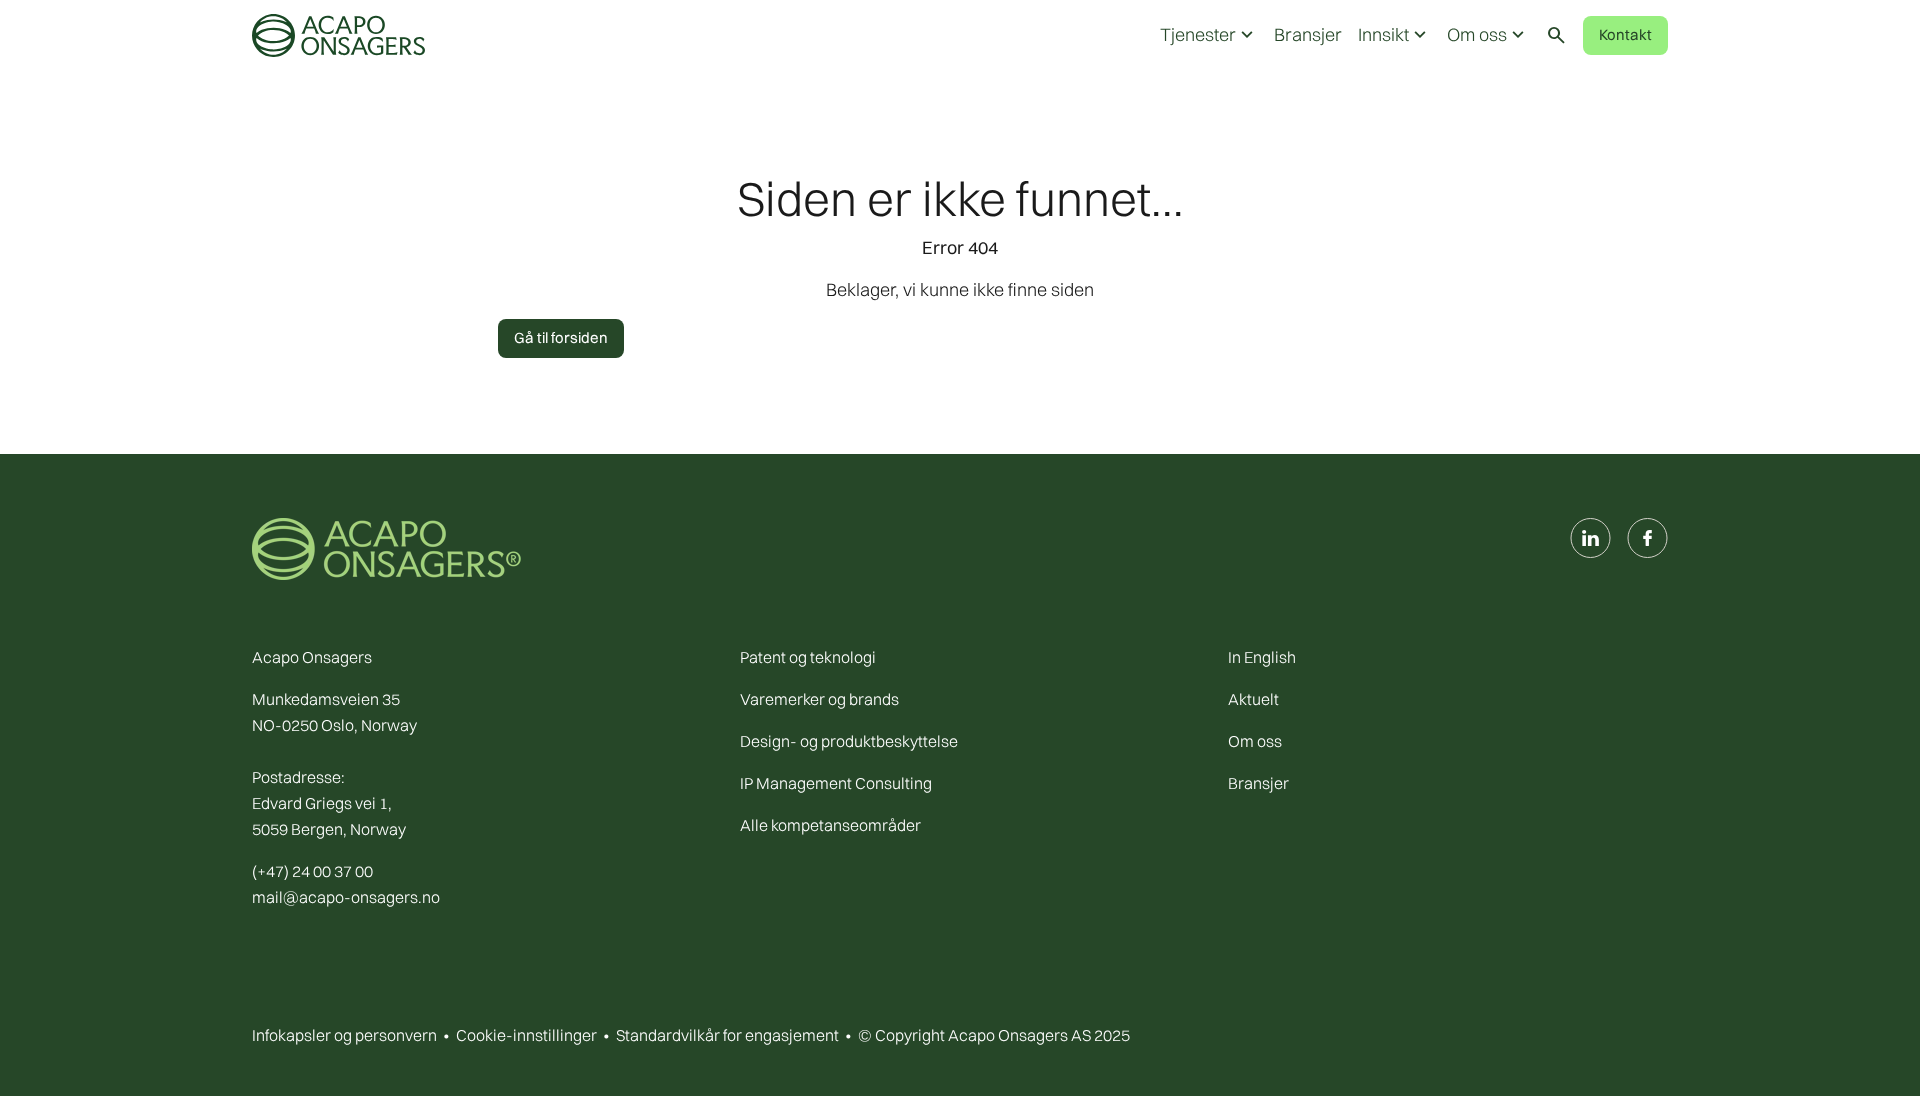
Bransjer (1308, 34)
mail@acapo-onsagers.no (346, 897)
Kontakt (1625, 34)
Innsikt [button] (1394, 35)
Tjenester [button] (1209, 35)
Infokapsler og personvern (344, 1035)
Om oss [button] (1488, 35)
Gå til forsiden (561, 337)
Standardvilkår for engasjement (727, 1035)
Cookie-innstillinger (526, 1035)
